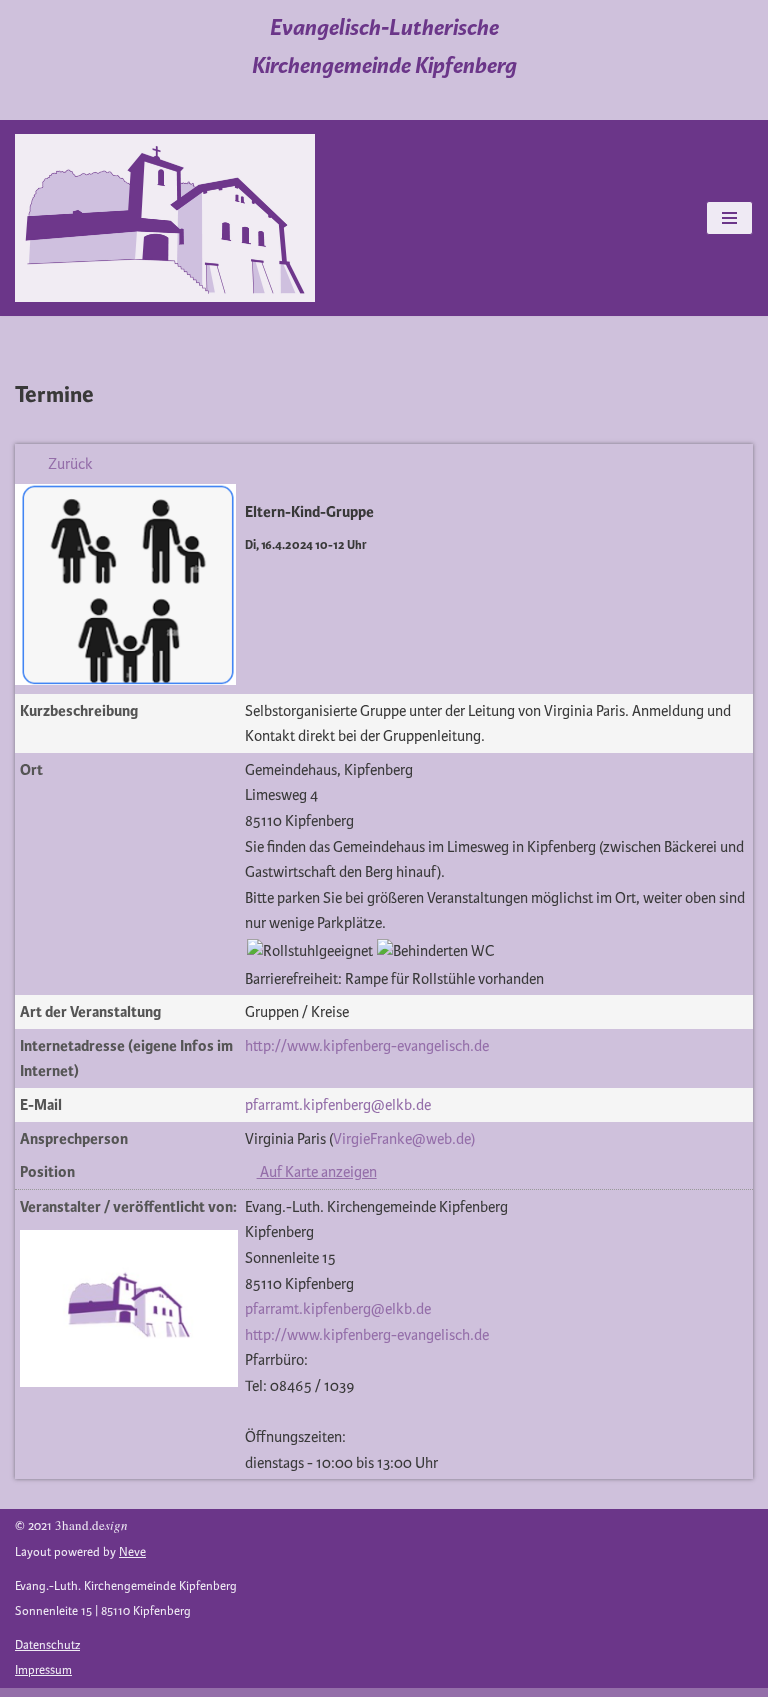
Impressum (43, 1670)
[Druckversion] (303, 464)
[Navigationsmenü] (729, 218)
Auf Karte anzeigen (317, 1172)
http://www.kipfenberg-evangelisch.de (367, 1046)
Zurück (70, 464)
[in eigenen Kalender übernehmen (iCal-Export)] (252, 464)
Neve (132, 1552)
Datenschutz (47, 1645)
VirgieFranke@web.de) (404, 1139)
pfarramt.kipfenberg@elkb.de (338, 1105)
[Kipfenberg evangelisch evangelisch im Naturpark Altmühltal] (165, 218)
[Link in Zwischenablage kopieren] (288, 464)
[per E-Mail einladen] (270, 464)
